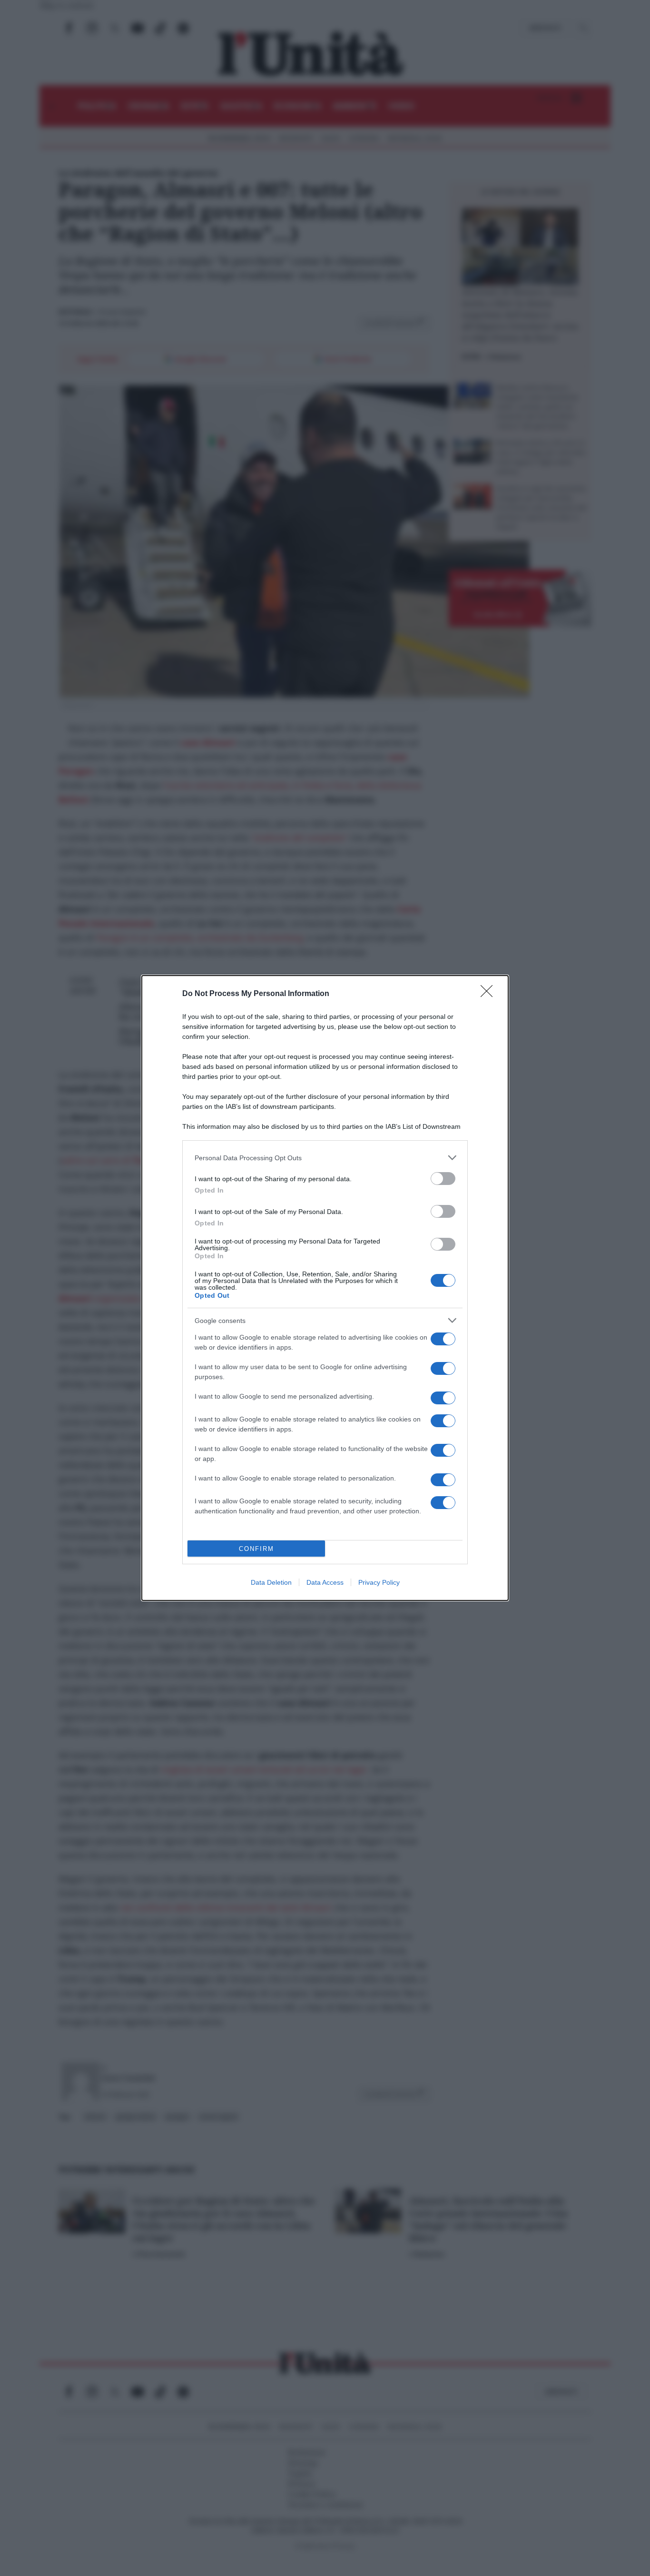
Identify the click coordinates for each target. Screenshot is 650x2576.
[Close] (490, 994)
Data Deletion (271, 1582)
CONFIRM (256, 1549)
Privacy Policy (379, 1582)
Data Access (325, 1582)
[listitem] (325, 1158)
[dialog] (325, 1288)
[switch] (443, 1179)
